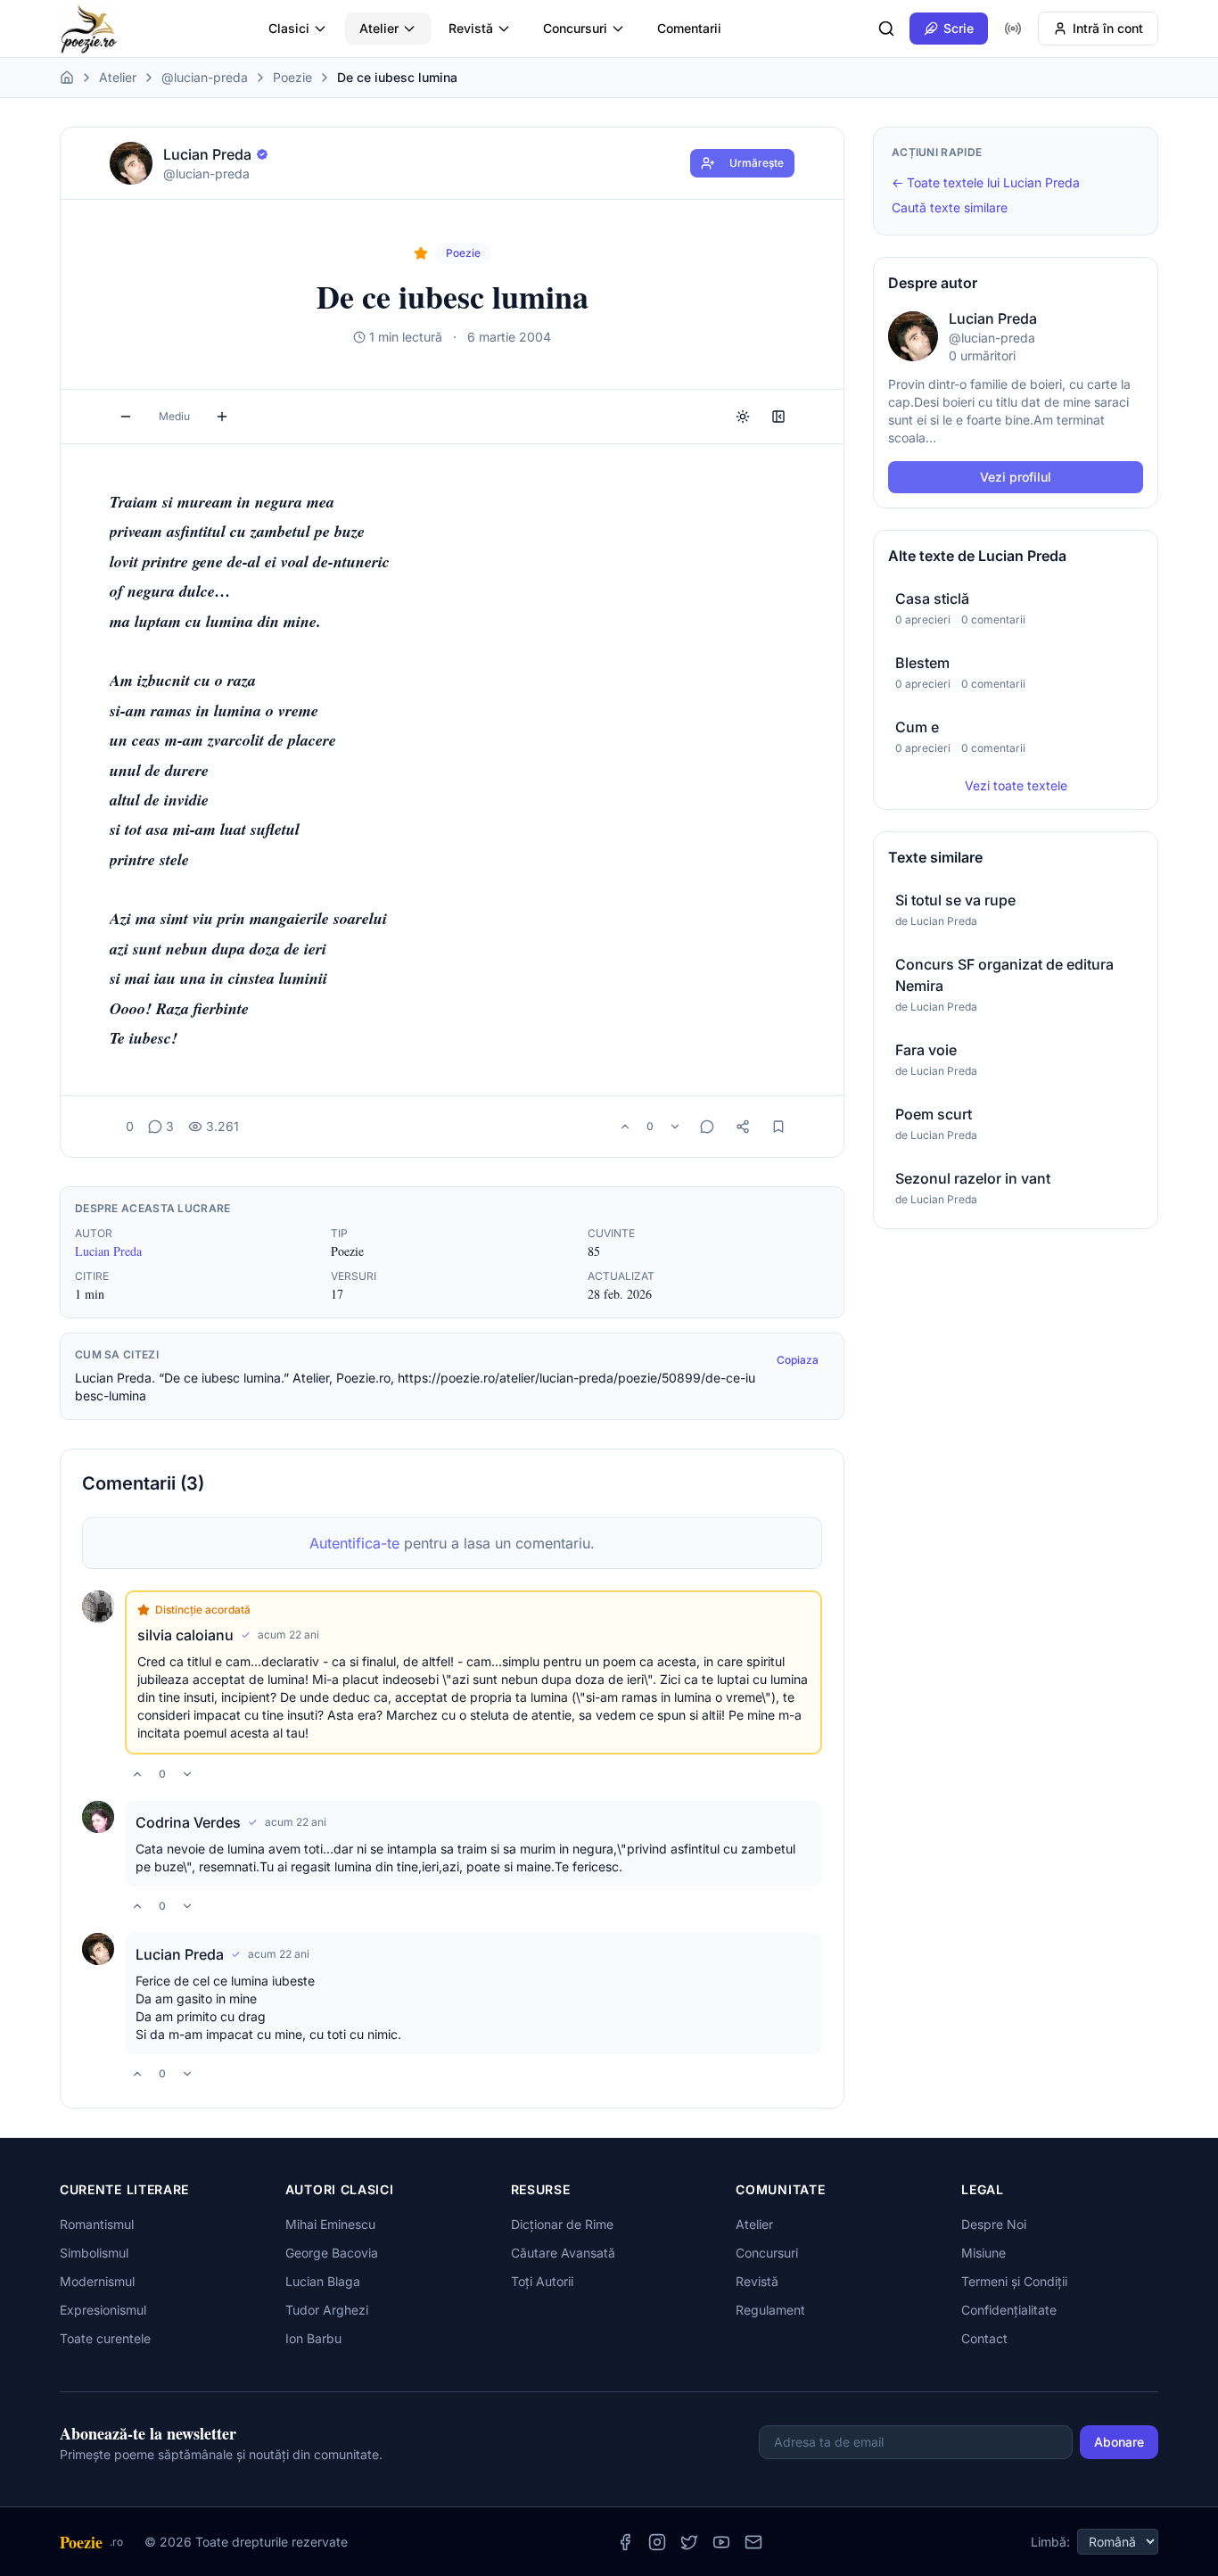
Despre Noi (994, 2224)
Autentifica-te (354, 1543)
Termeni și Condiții (1014, 2281)
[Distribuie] (743, 1127)
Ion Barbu (313, 2338)
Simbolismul (94, 2253)
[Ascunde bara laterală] (778, 417)
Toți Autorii (542, 2281)
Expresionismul (103, 2310)
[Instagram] (657, 2542)
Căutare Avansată (563, 2253)
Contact (984, 2338)
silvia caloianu (185, 1635)
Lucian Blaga (323, 2281)
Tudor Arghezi (327, 2310)
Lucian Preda (108, 1251)
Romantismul (97, 2224)
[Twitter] (689, 2542)
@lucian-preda (205, 77)
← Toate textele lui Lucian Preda (986, 182)
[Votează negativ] (675, 1127)
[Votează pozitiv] (625, 1127)
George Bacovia (332, 2253)
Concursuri (575, 28)
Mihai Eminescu (330, 2224)
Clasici (289, 28)
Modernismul (97, 2281)
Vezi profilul (1016, 477)
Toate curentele (105, 2338)
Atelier (379, 28)
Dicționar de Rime (562, 2224)
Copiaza (798, 1360)
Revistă (471, 28)
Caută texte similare (950, 207)
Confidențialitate (1009, 2310)
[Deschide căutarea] (886, 29)
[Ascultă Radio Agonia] (1013, 29)
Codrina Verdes (188, 1822)
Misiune (983, 2253)
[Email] (753, 2542)
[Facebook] (625, 2542)
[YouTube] (721, 2542)
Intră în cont (1108, 28)
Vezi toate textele (1016, 785)
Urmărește (757, 163)
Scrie (959, 28)
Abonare (1119, 2442)
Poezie (292, 77)
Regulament (770, 2310)
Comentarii (689, 28)
